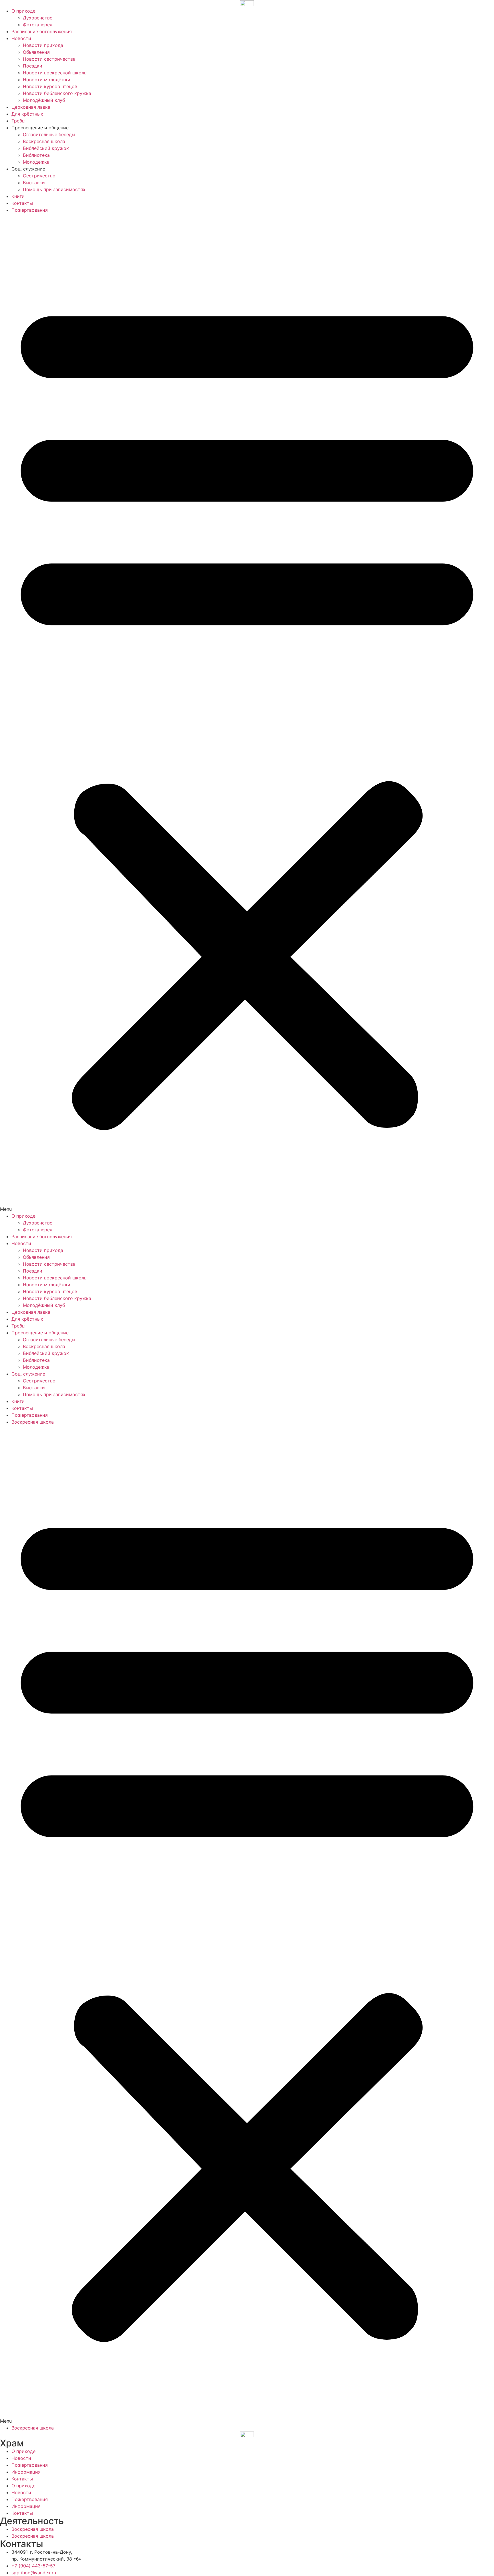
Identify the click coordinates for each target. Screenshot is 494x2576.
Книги (18, 196)
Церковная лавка (31, 107)
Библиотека (36, 155)
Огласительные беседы (49, 134)
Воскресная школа (44, 141)
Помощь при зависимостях (54, 189)
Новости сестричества (49, 59)
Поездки (33, 66)
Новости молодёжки (47, 80)
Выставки (34, 183)
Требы (18, 121)
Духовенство (38, 18)
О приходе (23, 11)
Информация (26, 2472)
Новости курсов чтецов (50, 86)
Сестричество (39, 176)
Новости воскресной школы (55, 73)
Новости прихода (43, 45)
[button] (247, 713)
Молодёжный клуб (44, 100)
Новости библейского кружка (57, 93)
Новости (21, 38)
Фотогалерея (38, 25)
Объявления (36, 52)
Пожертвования (30, 210)
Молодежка (36, 162)
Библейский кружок (46, 148)
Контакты (22, 203)
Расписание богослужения (42, 31)
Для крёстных (27, 114)
